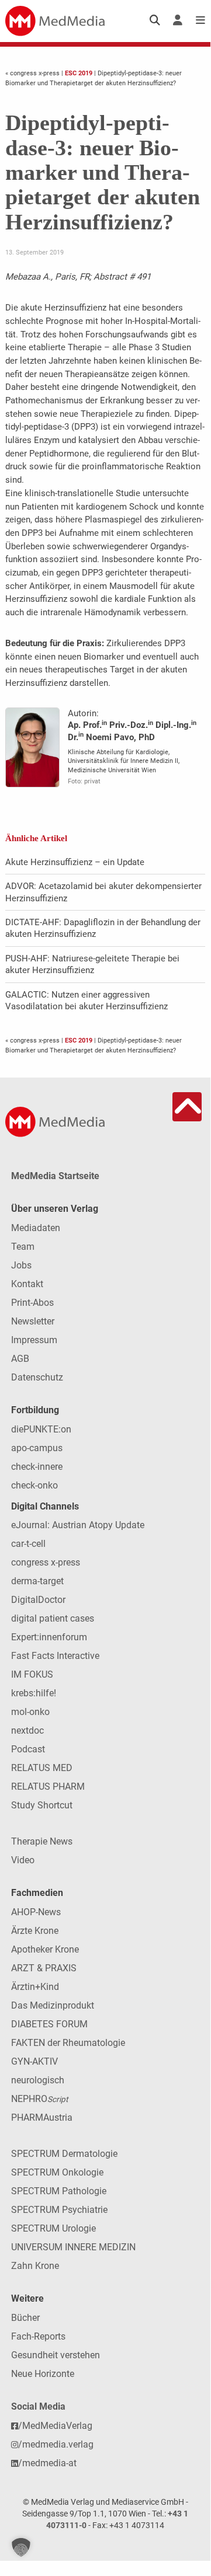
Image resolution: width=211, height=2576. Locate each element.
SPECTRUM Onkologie (57, 2172)
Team (23, 1247)
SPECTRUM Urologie (53, 2228)
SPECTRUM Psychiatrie (59, 2210)
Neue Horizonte (43, 2374)
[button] (21, 2547)
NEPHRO (39, 2099)
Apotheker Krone (45, 1949)
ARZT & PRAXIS (44, 1968)
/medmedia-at (47, 2463)
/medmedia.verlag (56, 2444)
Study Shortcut (42, 1805)
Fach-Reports (38, 2336)
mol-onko (30, 1712)
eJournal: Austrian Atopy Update (78, 1525)
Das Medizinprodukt (53, 2005)
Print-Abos (32, 1303)
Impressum (34, 1340)
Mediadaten (36, 1228)
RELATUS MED (42, 1768)
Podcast (28, 1749)
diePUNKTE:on (41, 1429)
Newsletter (33, 1321)
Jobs (21, 1265)
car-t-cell (28, 1544)
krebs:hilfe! (34, 1693)
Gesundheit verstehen (56, 2355)
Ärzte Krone (35, 1931)
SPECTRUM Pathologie (59, 2191)
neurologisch (38, 2080)
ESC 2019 (79, 73)
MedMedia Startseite (55, 1176)
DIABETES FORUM (49, 2024)
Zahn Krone (35, 2266)
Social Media (38, 2406)
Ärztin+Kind (35, 1987)
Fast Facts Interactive (55, 1656)
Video (23, 1860)
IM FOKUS (32, 1674)
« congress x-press (33, 73)
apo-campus (37, 1448)
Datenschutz (37, 1377)
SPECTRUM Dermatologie (64, 2154)
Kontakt (27, 1284)
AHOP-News (36, 1912)
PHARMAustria (42, 2117)
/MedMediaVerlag (55, 2426)
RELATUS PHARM (48, 1787)
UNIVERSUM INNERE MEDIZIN (73, 2247)
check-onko (34, 1485)
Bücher (25, 2318)
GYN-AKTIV (34, 2061)
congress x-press (46, 1562)
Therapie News (42, 1841)
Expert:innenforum (49, 1637)
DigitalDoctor (38, 1600)
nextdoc (27, 1730)
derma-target (37, 1581)
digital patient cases (53, 1618)
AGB (20, 1359)
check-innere (37, 1467)
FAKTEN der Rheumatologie (68, 2043)
